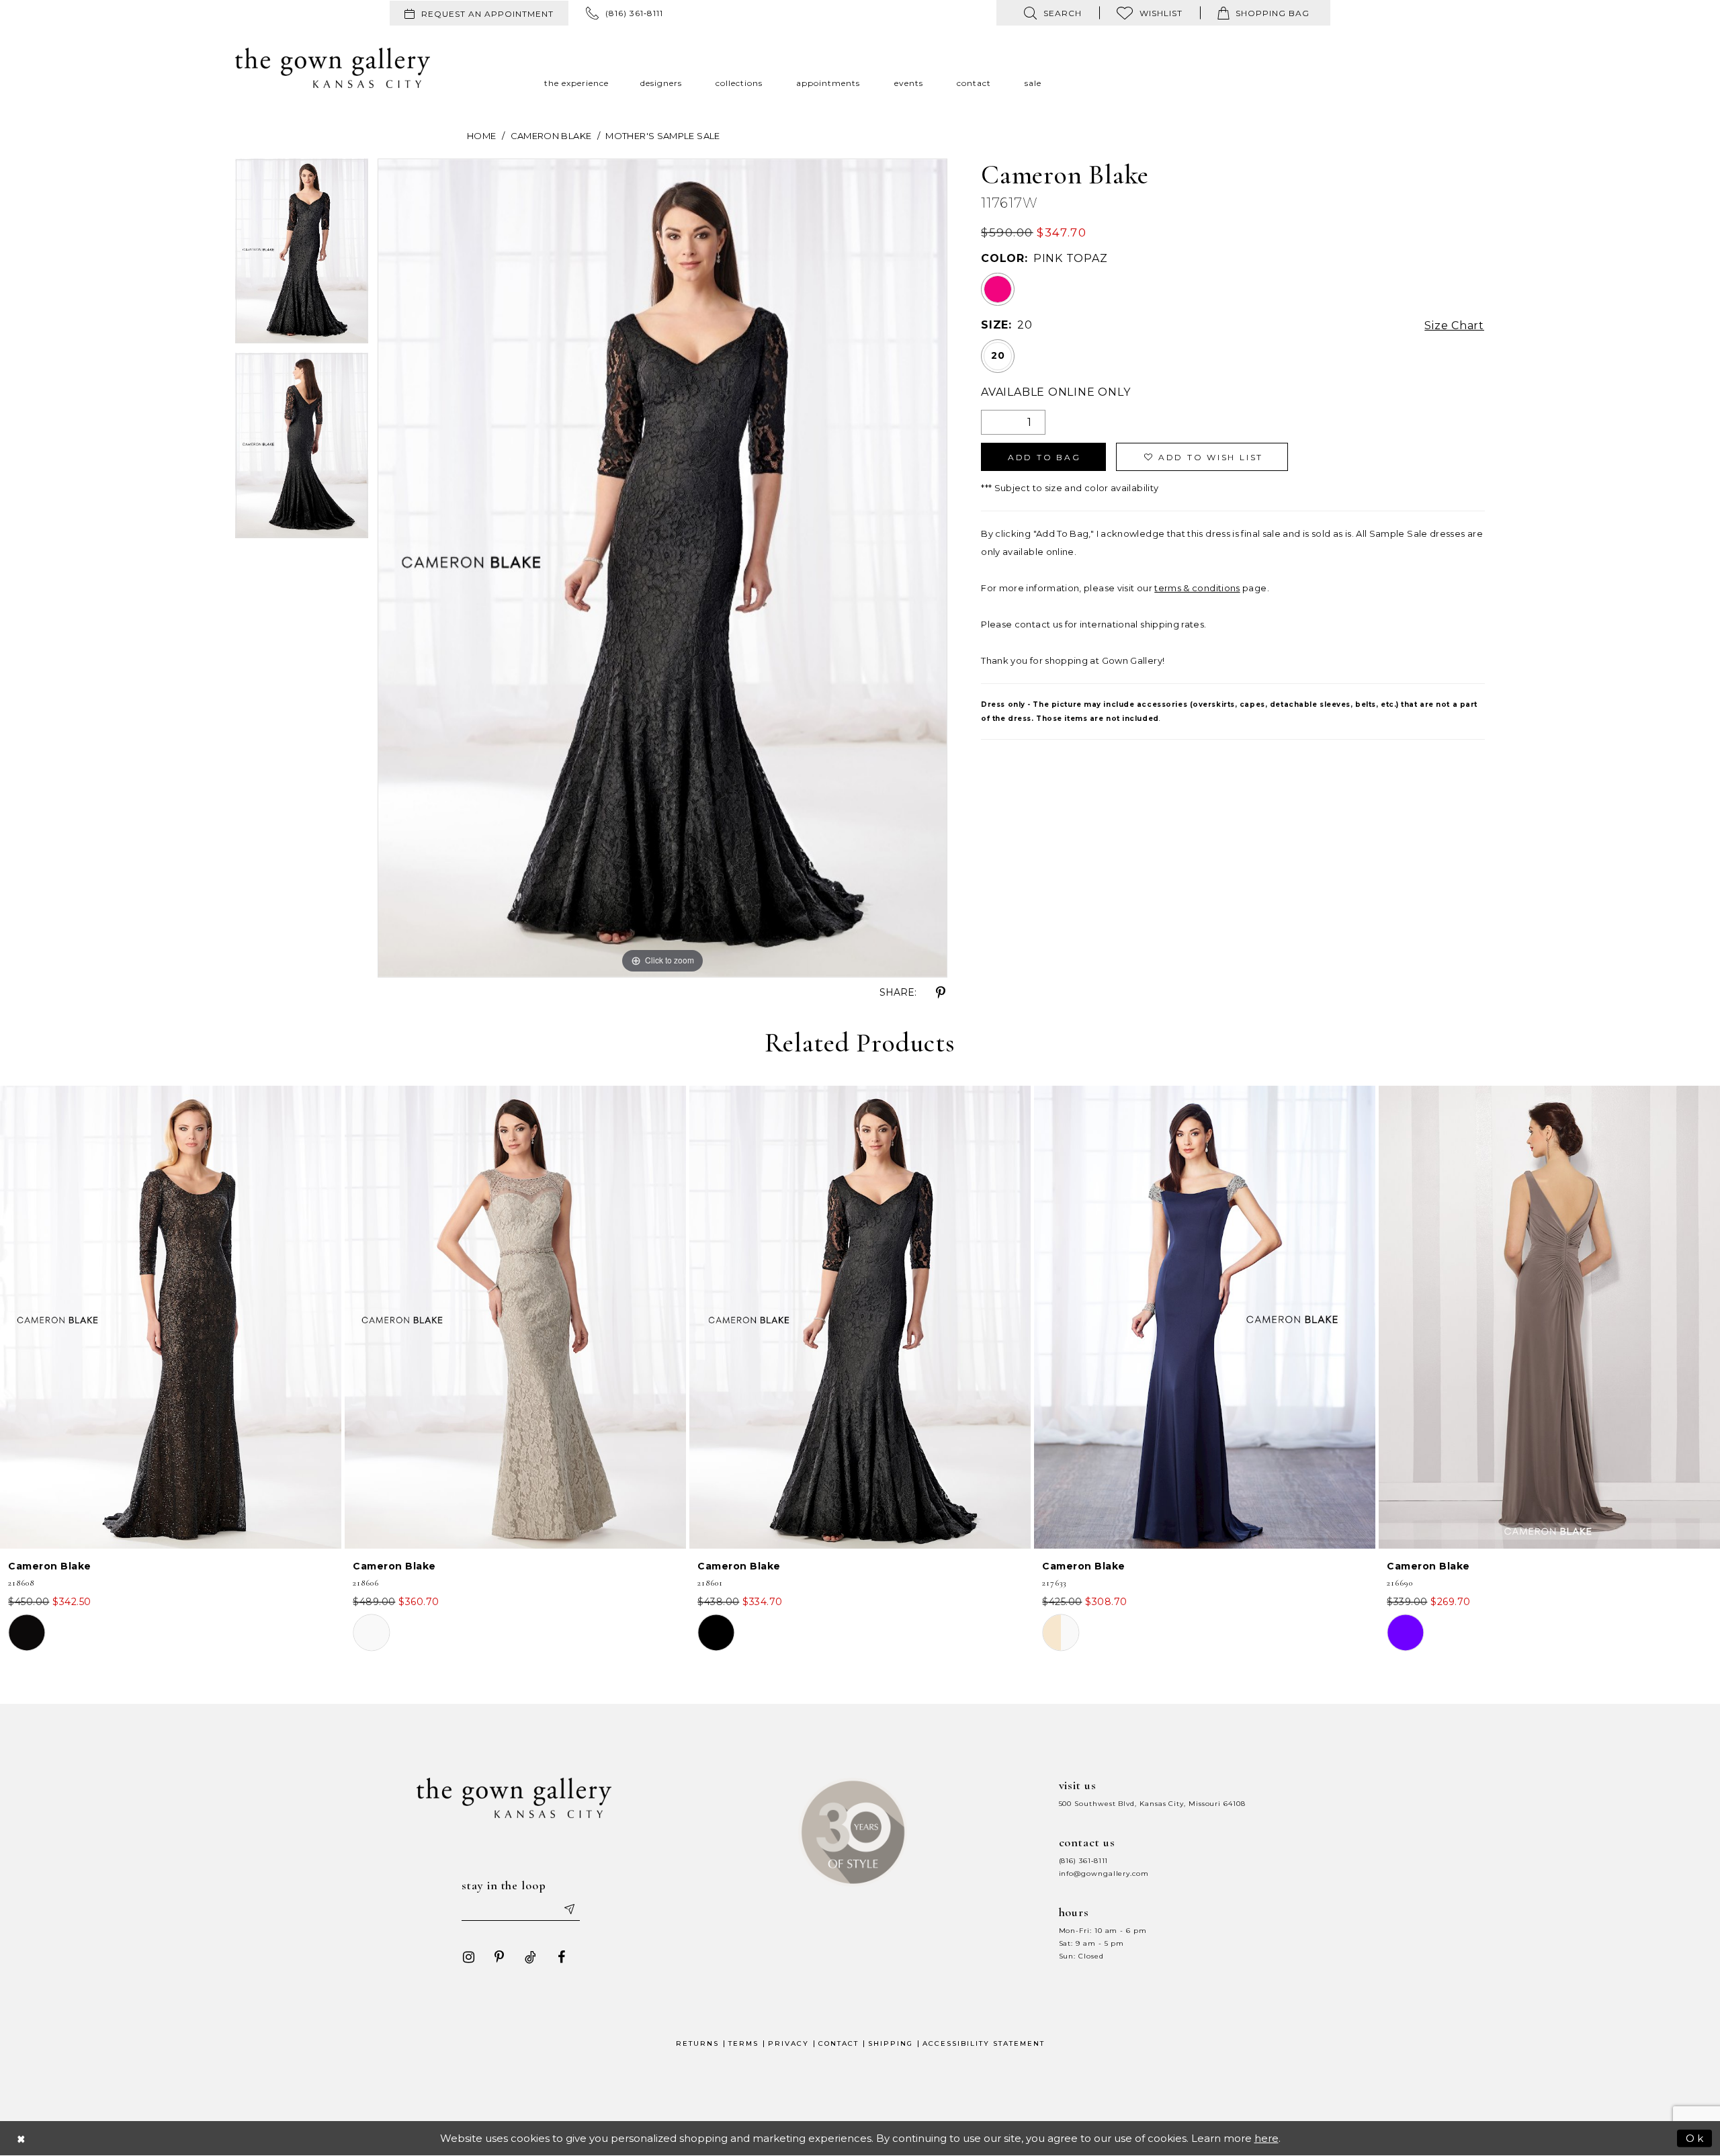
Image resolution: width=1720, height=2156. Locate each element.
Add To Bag (1044, 457)
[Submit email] (568, 1909)
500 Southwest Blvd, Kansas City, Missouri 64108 (1152, 1804)
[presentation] (171, 1317)
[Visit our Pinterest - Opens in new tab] (499, 1957)
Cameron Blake (551, 136)
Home (481, 136)
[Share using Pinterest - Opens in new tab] (941, 993)
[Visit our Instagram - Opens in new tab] (468, 1957)
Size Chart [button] (1454, 326)
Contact (838, 2043)
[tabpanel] (302, 256)
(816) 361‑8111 (1084, 1861)
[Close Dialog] (21, 2138)
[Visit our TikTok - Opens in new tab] (530, 1957)
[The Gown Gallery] (333, 68)
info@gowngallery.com (1104, 1873)
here (1266, 2138)
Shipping (891, 2043)
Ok (1695, 2138)
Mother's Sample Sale (662, 136)
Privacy (788, 2043)
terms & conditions (1197, 588)
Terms (743, 2043)
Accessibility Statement (984, 2043)
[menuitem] (479, 13)
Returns (697, 2043)
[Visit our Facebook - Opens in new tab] (561, 1957)
